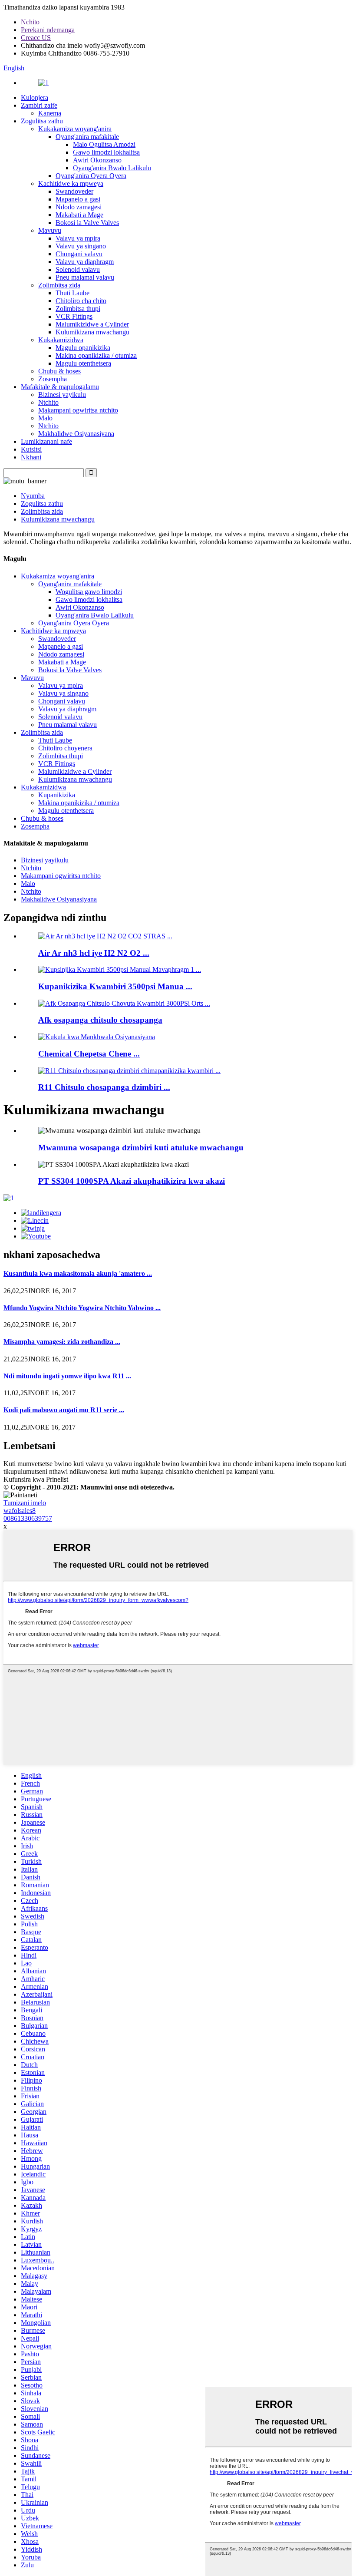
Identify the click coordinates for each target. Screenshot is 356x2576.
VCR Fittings (74, 316)
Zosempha (53, 379)
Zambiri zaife (39, 105)
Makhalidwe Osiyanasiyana (76, 434)
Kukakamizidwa (61, 340)
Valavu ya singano (81, 246)
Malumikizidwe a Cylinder (92, 324)
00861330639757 (28, 1518)
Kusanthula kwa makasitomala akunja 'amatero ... (78, 1273)
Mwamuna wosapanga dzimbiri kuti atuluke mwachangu (141, 1148)
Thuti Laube (73, 293)
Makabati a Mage (79, 215)
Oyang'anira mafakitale (87, 137)
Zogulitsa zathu (42, 121)
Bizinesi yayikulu (62, 395)
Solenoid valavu (78, 269)
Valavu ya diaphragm (85, 262)
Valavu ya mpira (78, 238)
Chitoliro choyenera (65, 748)
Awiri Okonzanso (97, 160)
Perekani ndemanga (48, 30)
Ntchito (48, 402)
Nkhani (31, 457)
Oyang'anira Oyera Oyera (91, 176)
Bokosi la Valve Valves (87, 223)
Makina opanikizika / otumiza (96, 355)
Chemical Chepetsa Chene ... (89, 1054)
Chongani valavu (79, 254)
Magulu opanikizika (83, 348)
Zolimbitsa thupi (78, 309)
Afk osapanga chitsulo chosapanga (100, 1020)
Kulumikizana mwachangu (92, 332)
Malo (45, 418)
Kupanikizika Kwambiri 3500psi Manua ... (115, 986)
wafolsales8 (20, 1511)
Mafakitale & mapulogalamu (60, 387)
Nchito (30, 22)
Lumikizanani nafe (46, 441)
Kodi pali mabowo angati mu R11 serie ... (64, 1410)
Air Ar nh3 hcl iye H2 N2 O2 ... (94, 953)
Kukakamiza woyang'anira (75, 129)
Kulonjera (35, 97)
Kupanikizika (57, 795)
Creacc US (36, 38)
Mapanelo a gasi (78, 199)
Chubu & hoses (59, 371)
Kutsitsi (31, 449)
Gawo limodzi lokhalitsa (106, 152)
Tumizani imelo (25, 1503)
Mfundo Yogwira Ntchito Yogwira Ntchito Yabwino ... (82, 1308)
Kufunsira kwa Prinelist (36, 1479)
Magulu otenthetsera (83, 363)
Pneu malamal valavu (85, 277)
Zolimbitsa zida (59, 285)
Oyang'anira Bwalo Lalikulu (112, 168)
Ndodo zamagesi (79, 207)
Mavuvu (50, 230)
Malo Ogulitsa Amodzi (104, 144)
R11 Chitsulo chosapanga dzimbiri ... (104, 1087)
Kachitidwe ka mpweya (71, 183)
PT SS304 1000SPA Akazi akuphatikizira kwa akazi (132, 1181)
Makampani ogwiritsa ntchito (78, 410)
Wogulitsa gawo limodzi (89, 592)
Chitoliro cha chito (81, 301)
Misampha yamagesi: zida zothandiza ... (62, 1342)
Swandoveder (74, 191)
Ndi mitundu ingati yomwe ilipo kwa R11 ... (67, 1376)
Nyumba (33, 496)
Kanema (50, 113)
